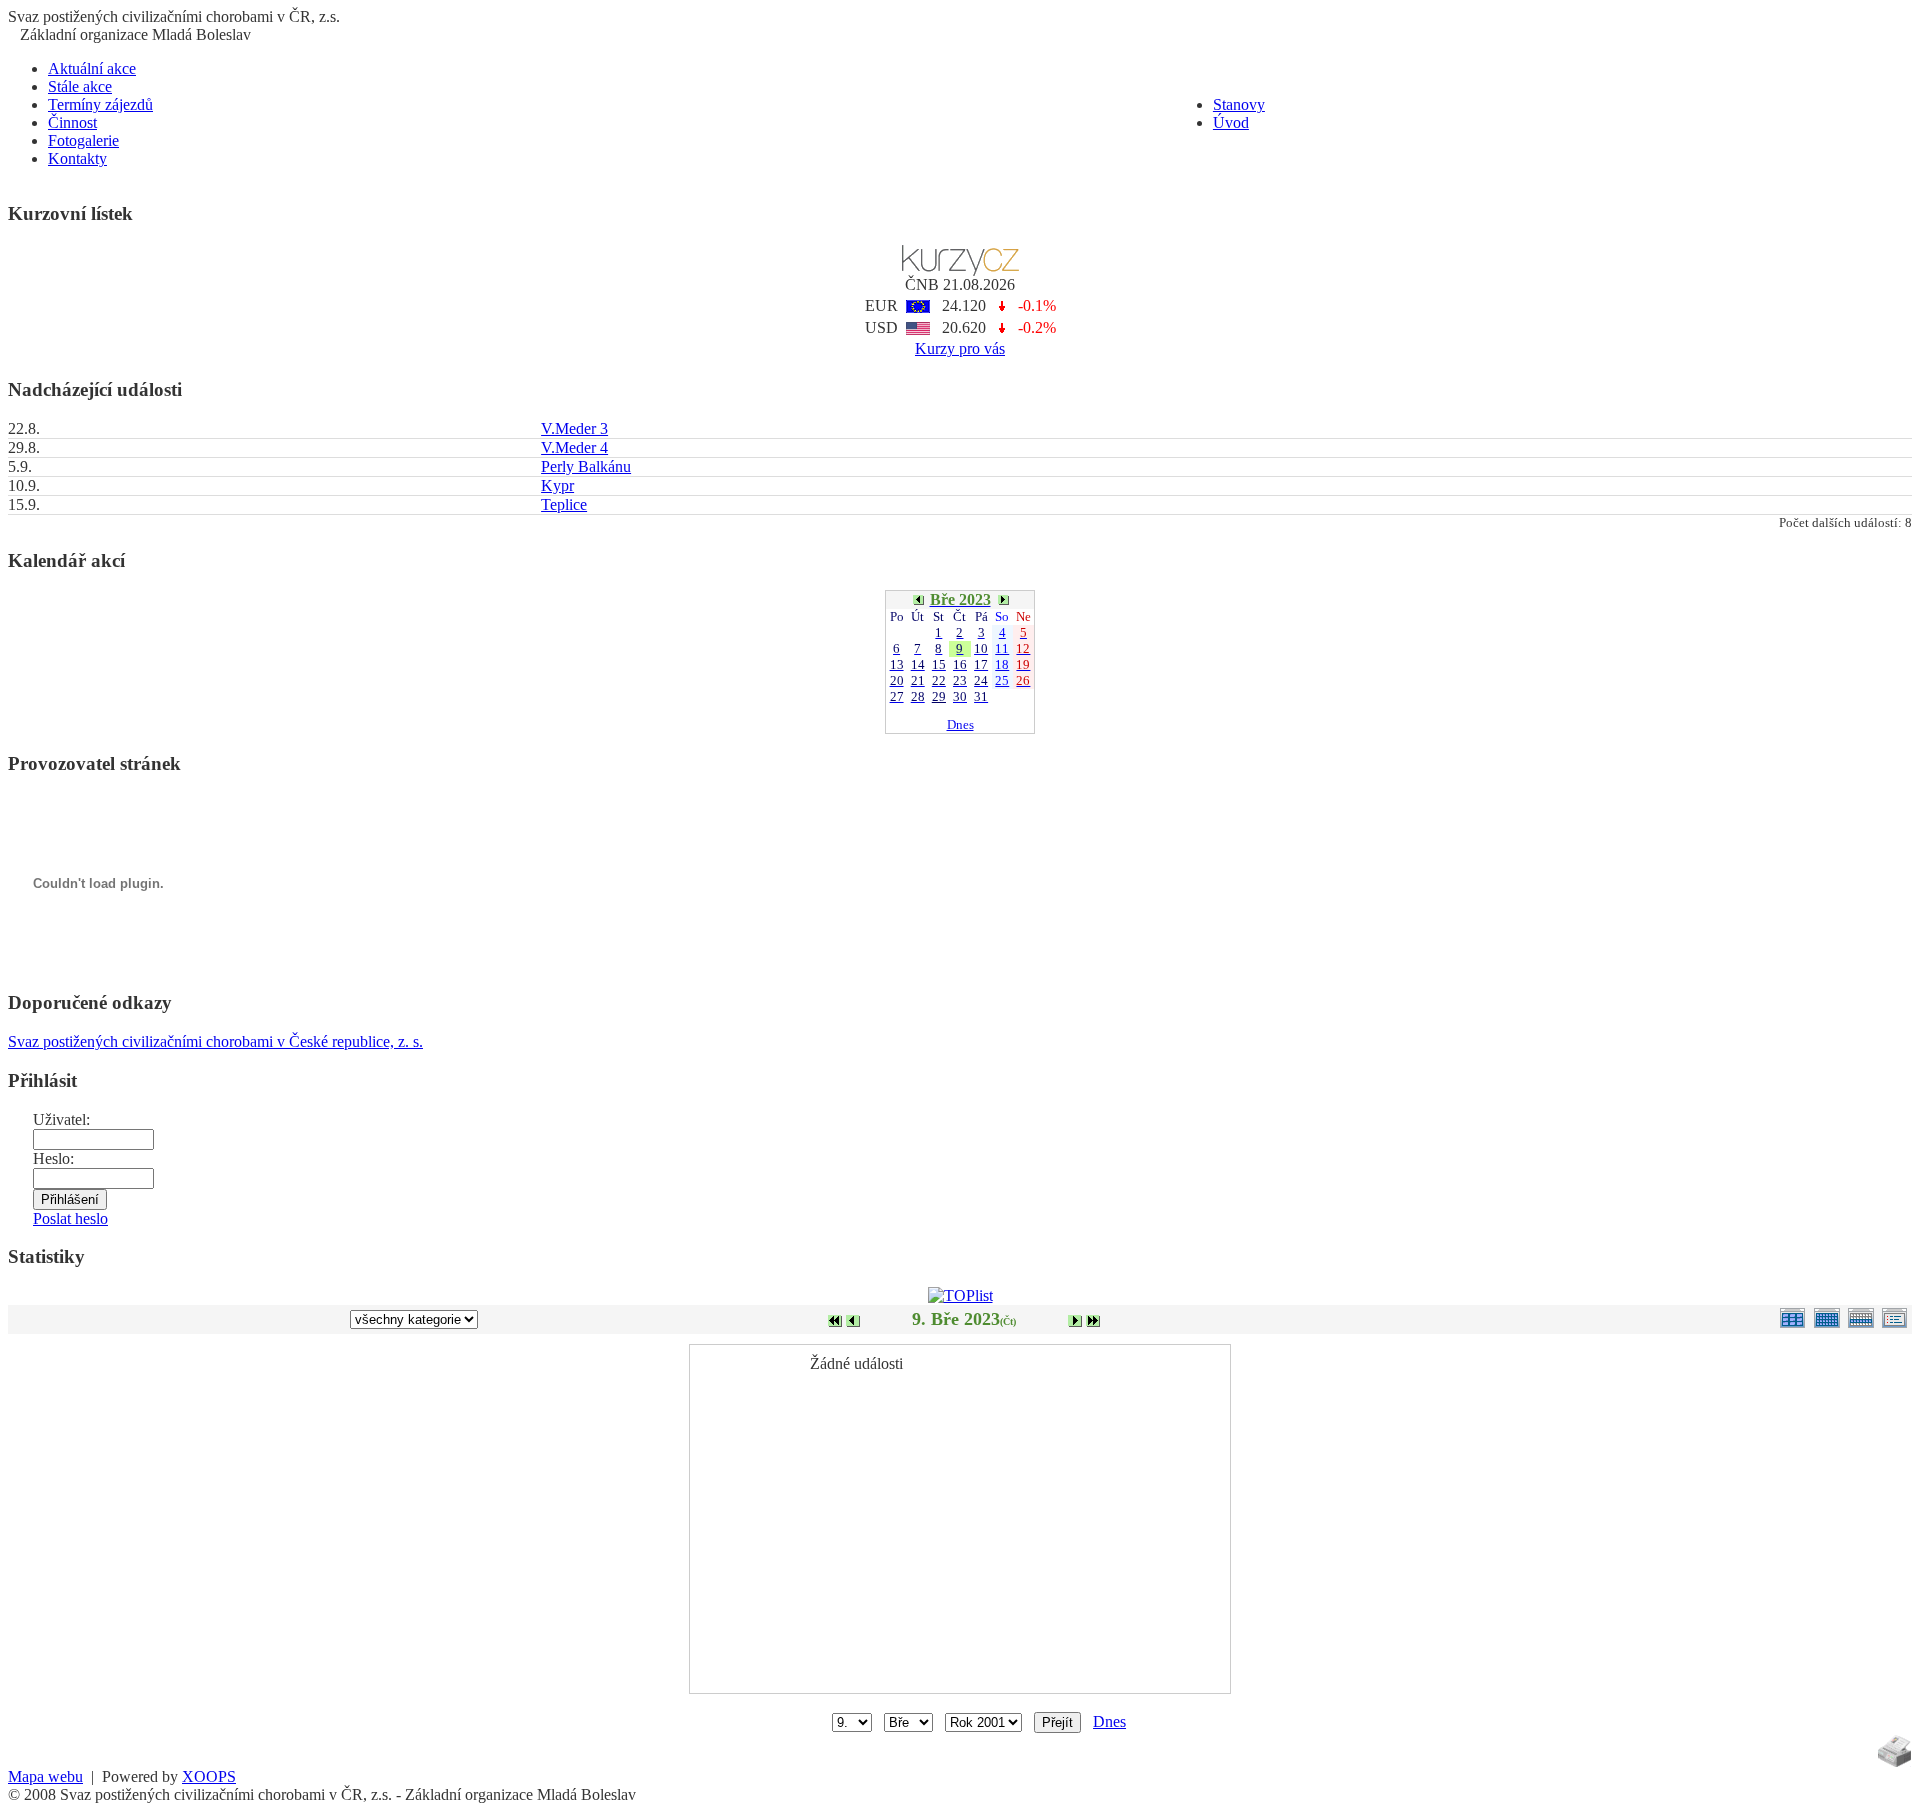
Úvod (1231, 122)
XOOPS (209, 1776)
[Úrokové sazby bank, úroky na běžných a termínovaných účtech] (960, 270)
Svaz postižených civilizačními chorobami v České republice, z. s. (215, 1041)
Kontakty (77, 158)
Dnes (960, 724)
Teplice (564, 504)
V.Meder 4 (574, 447)
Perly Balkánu (586, 466)
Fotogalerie (83, 140)
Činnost (72, 122)
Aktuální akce (92, 68)
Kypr (557, 485)
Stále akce (80, 86)
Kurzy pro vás (960, 348)
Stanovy (1239, 104)
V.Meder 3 (574, 428)
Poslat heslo (70, 1218)
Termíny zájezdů (100, 104)
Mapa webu (45, 1776)
